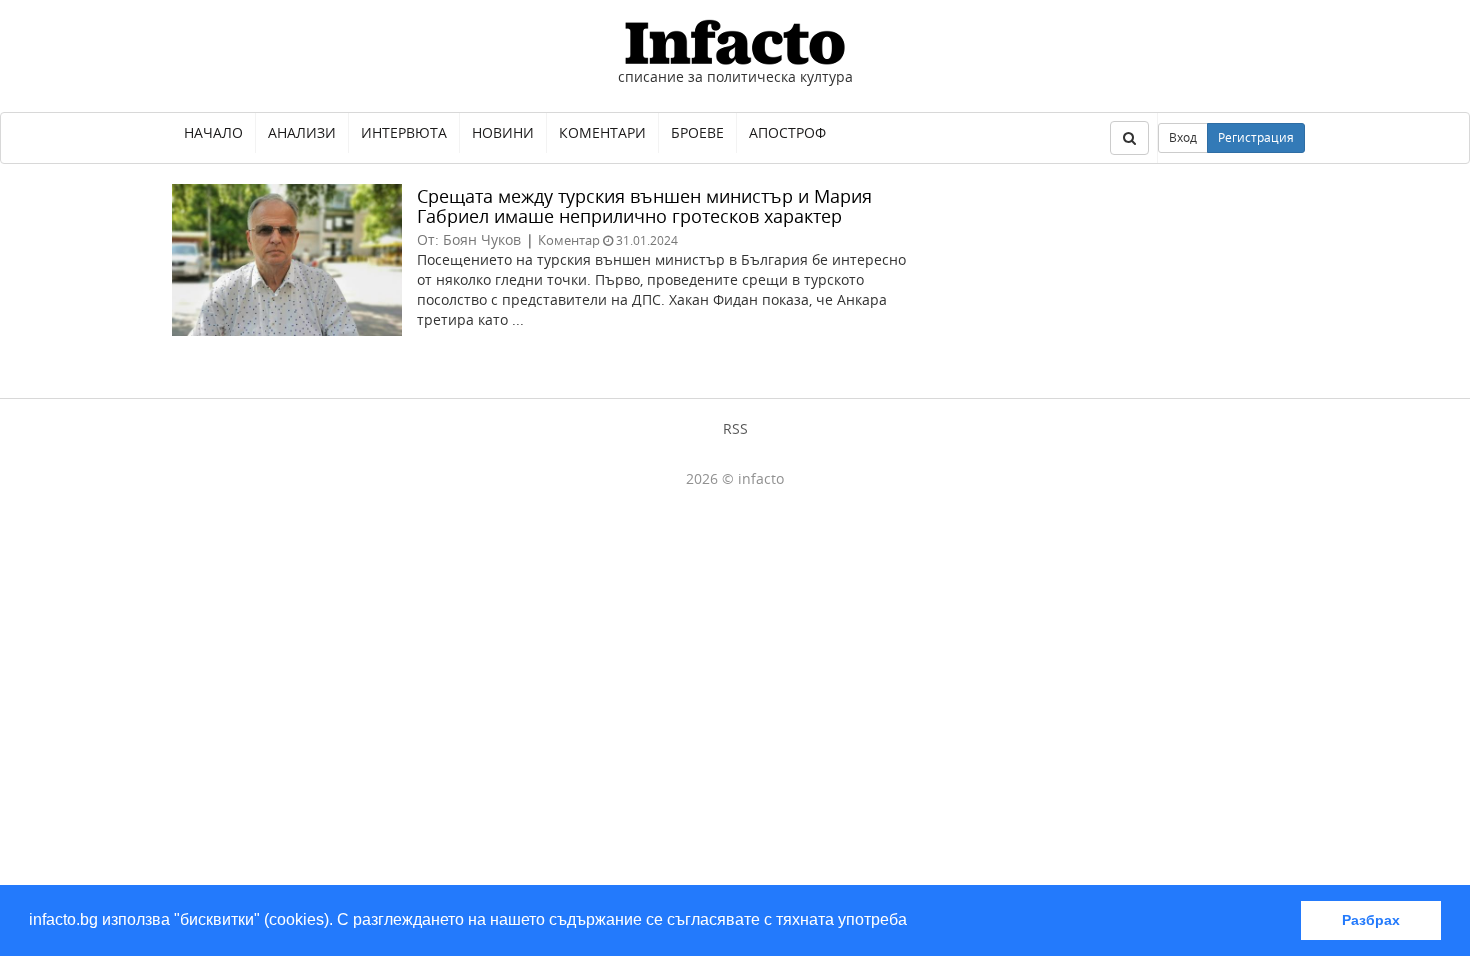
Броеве (697, 132)
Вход (1183, 137)
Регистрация (1256, 137)
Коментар (569, 240)
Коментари (602, 132)
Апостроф (787, 132)
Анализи (302, 132)
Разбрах (1371, 920)
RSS (735, 428)
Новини (503, 132)
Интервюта (404, 132)
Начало (213, 132)
